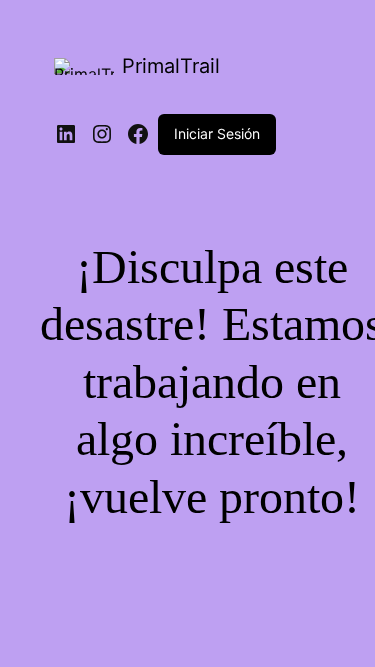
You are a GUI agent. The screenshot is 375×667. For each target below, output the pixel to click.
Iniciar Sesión (217, 133)
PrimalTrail (171, 66)
